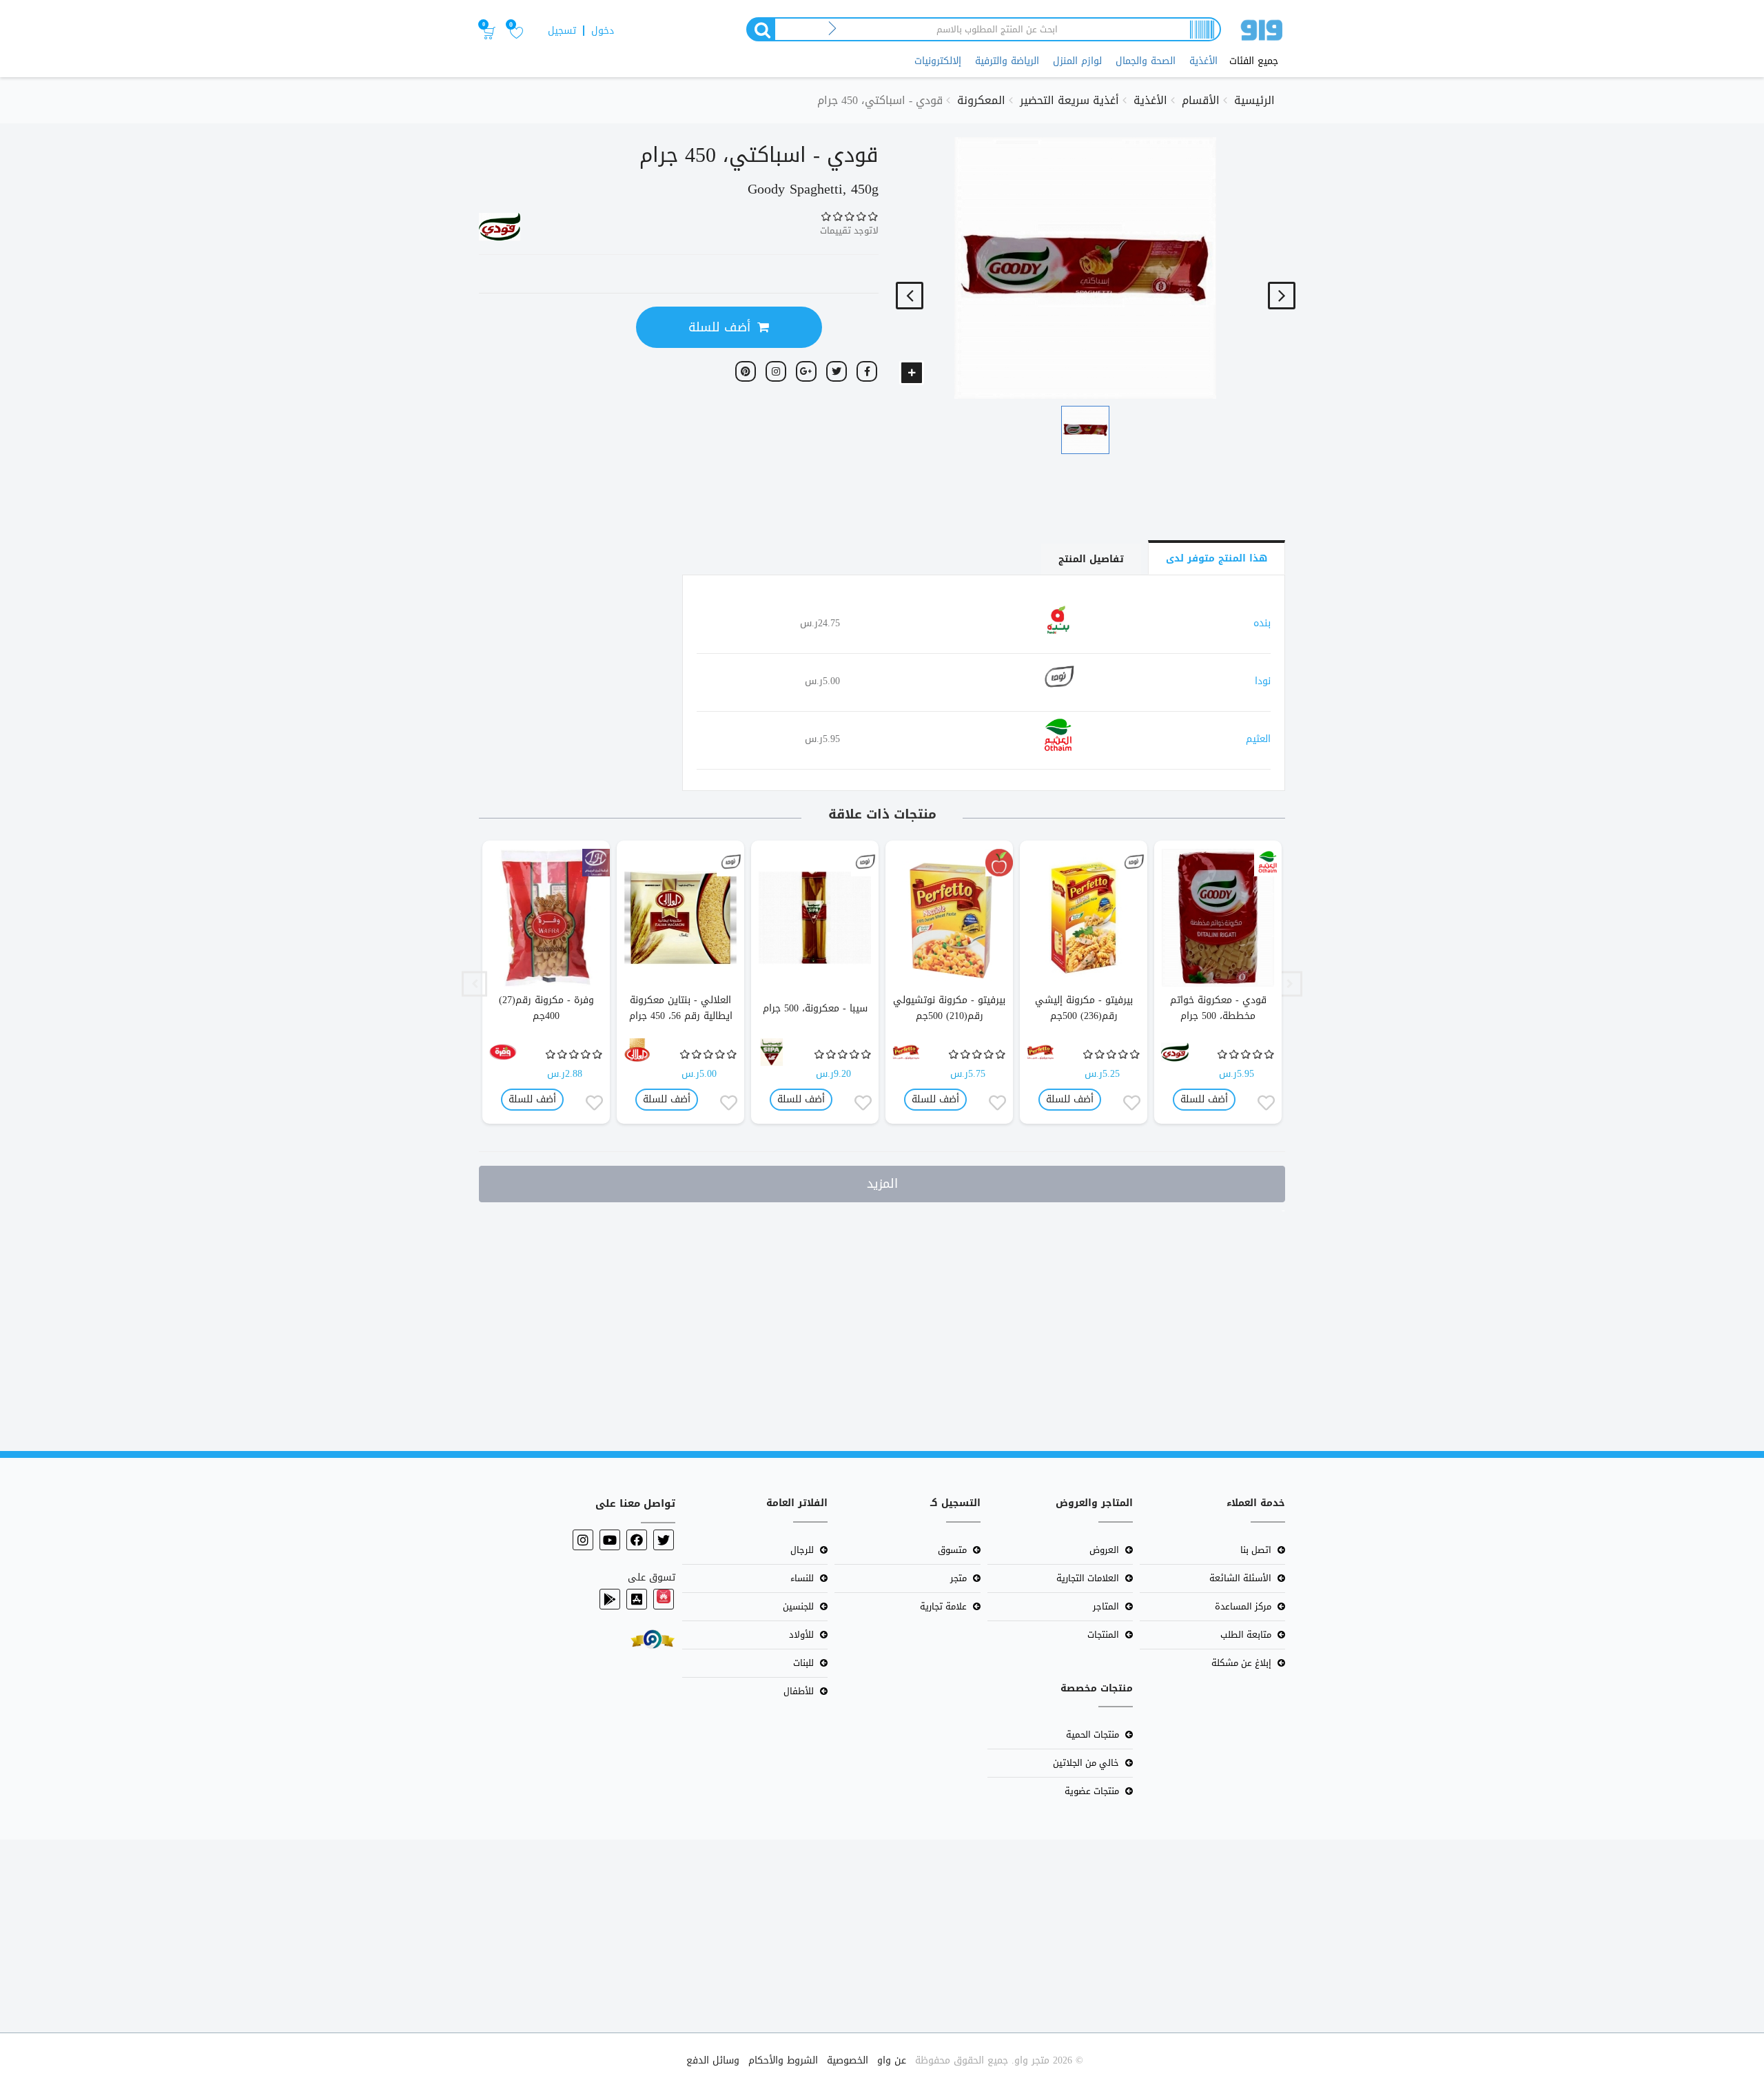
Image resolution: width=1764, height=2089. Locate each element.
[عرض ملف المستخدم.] (1268, 863)
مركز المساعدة (1243, 1606)
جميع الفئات (1254, 61)
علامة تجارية (943, 1606)
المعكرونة (981, 100)
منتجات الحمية (1093, 1735)
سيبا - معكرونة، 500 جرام (815, 1008)
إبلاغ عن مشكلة (1241, 1663)
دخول (603, 31)
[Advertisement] (1351, 1324)
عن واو (892, 2060)
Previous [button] (1290, 984)
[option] (1218, 984)
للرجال (802, 1550)
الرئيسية (1254, 100)
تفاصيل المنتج (1091, 559)
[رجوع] (833, 29)
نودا (1263, 681)
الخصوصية (848, 2060)
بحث (760, 29)
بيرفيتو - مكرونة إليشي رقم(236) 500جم (1084, 1008)
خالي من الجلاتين (1086, 1763)
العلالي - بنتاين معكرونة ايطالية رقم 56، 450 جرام (681, 1008)
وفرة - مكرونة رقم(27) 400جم (546, 1008)
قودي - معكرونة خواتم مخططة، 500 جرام (1218, 1008)
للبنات (803, 1663)
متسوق (952, 1550)
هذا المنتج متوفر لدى (1217, 558)
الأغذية (1203, 61)
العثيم (1258, 739)
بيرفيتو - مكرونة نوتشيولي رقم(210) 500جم (949, 1008)
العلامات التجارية (1088, 1578)
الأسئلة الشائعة (1240, 1578)
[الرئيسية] (1262, 33)
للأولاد (801, 1635)
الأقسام (1201, 100)
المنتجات (1103, 1635)
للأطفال (799, 1691)
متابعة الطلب (1246, 1635)
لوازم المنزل (1077, 61)
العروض (1104, 1550)
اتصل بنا (1256, 1550)
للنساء (802, 1578)
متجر (958, 1578)
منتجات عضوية (1092, 1791)
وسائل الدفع (713, 2060)
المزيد (882, 1184)
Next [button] (474, 984)
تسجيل (562, 31)
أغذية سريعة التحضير (1069, 100)
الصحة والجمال (1146, 61)
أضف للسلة (719, 327)
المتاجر (1106, 1606)
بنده (1262, 623)
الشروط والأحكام (783, 2060)
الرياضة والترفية (1007, 61)
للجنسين (798, 1606)
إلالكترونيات (938, 61)
